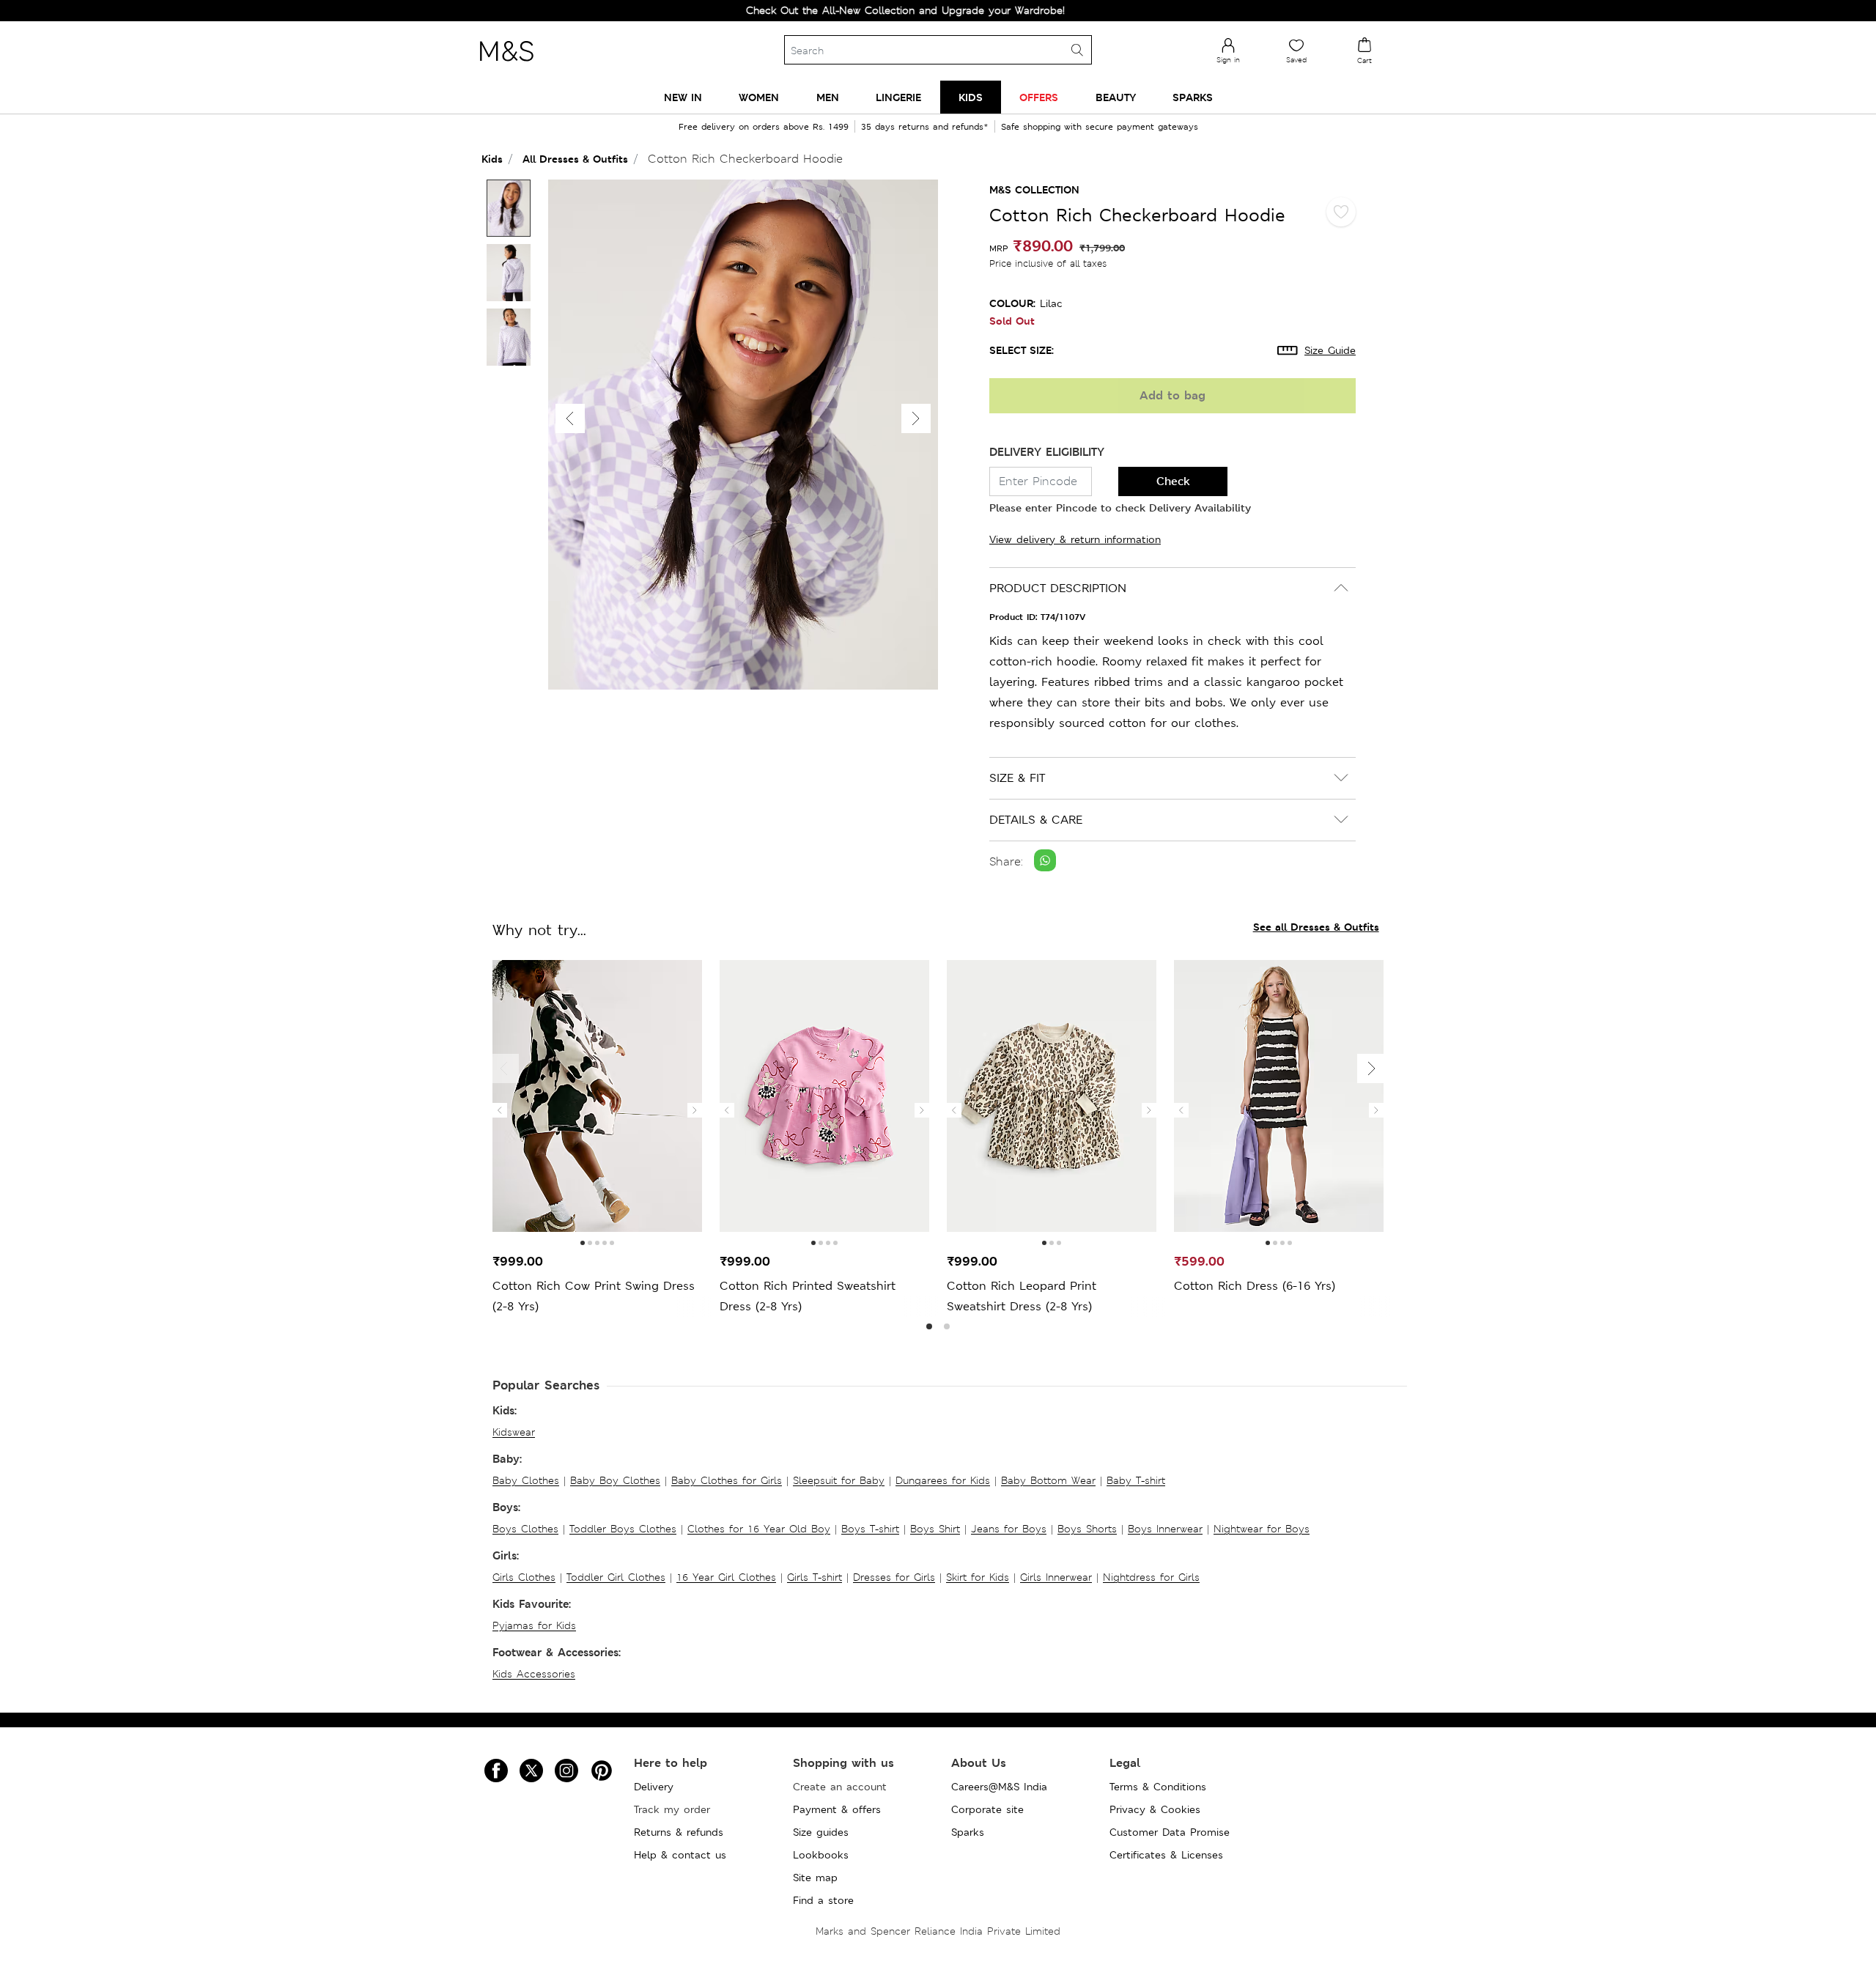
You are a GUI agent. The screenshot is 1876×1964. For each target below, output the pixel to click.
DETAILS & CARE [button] (1036, 820)
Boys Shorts (1087, 1529)
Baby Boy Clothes (615, 1480)
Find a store (823, 1900)
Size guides (821, 1832)
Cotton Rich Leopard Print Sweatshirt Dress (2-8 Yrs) (1022, 1296)
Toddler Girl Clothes (616, 1577)
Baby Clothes (526, 1480)
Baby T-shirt (1136, 1480)
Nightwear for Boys (1262, 1529)
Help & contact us (680, 1855)
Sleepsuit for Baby (839, 1480)
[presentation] (500, 1110)
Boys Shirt (935, 1529)
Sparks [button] (1193, 97)
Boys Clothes (525, 1529)
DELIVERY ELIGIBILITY (1047, 452)
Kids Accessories (534, 1674)
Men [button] (828, 97)
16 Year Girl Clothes (726, 1577)
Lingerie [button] (898, 97)
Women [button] (759, 97)
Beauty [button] (1116, 97)
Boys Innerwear (1165, 1529)
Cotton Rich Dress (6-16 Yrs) (1255, 1286)
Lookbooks (821, 1855)
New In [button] (683, 97)
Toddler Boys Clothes (623, 1529)
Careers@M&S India (999, 1787)
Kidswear (514, 1432)
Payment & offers (837, 1809)
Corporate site (987, 1809)
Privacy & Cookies (1155, 1809)
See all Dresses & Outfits (1316, 927)
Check (1173, 481)
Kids (492, 159)
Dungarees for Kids (943, 1480)
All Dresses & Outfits (575, 159)
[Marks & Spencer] (506, 65)
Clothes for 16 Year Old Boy (759, 1529)
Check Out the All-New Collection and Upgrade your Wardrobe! (847, 10)
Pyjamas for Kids (534, 1625)
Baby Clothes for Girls (727, 1480)
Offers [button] (1039, 97)
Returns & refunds (679, 1832)
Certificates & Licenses (1166, 1855)
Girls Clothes (524, 1577)
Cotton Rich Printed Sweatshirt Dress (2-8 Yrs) (808, 1296)
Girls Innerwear (1056, 1577)
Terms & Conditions (1158, 1787)
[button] (916, 418)
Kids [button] (971, 97)
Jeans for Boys (1009, 1529)
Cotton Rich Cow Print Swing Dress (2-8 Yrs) (594, 1296)
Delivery (654, 1787)
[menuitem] (683, 97)
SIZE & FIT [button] (1017, 778)
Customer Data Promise (1170, 1832)
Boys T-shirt (870, 1529)
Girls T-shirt (815, 1577)
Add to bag (1172, 395)
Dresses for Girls (894, 1577)
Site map (815, 1878)
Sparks (968, 1832)
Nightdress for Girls (1151, 1577)
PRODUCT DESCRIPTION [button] (1058, 588)
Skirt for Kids (978, 1577)
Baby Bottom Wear (1048, 1480)
